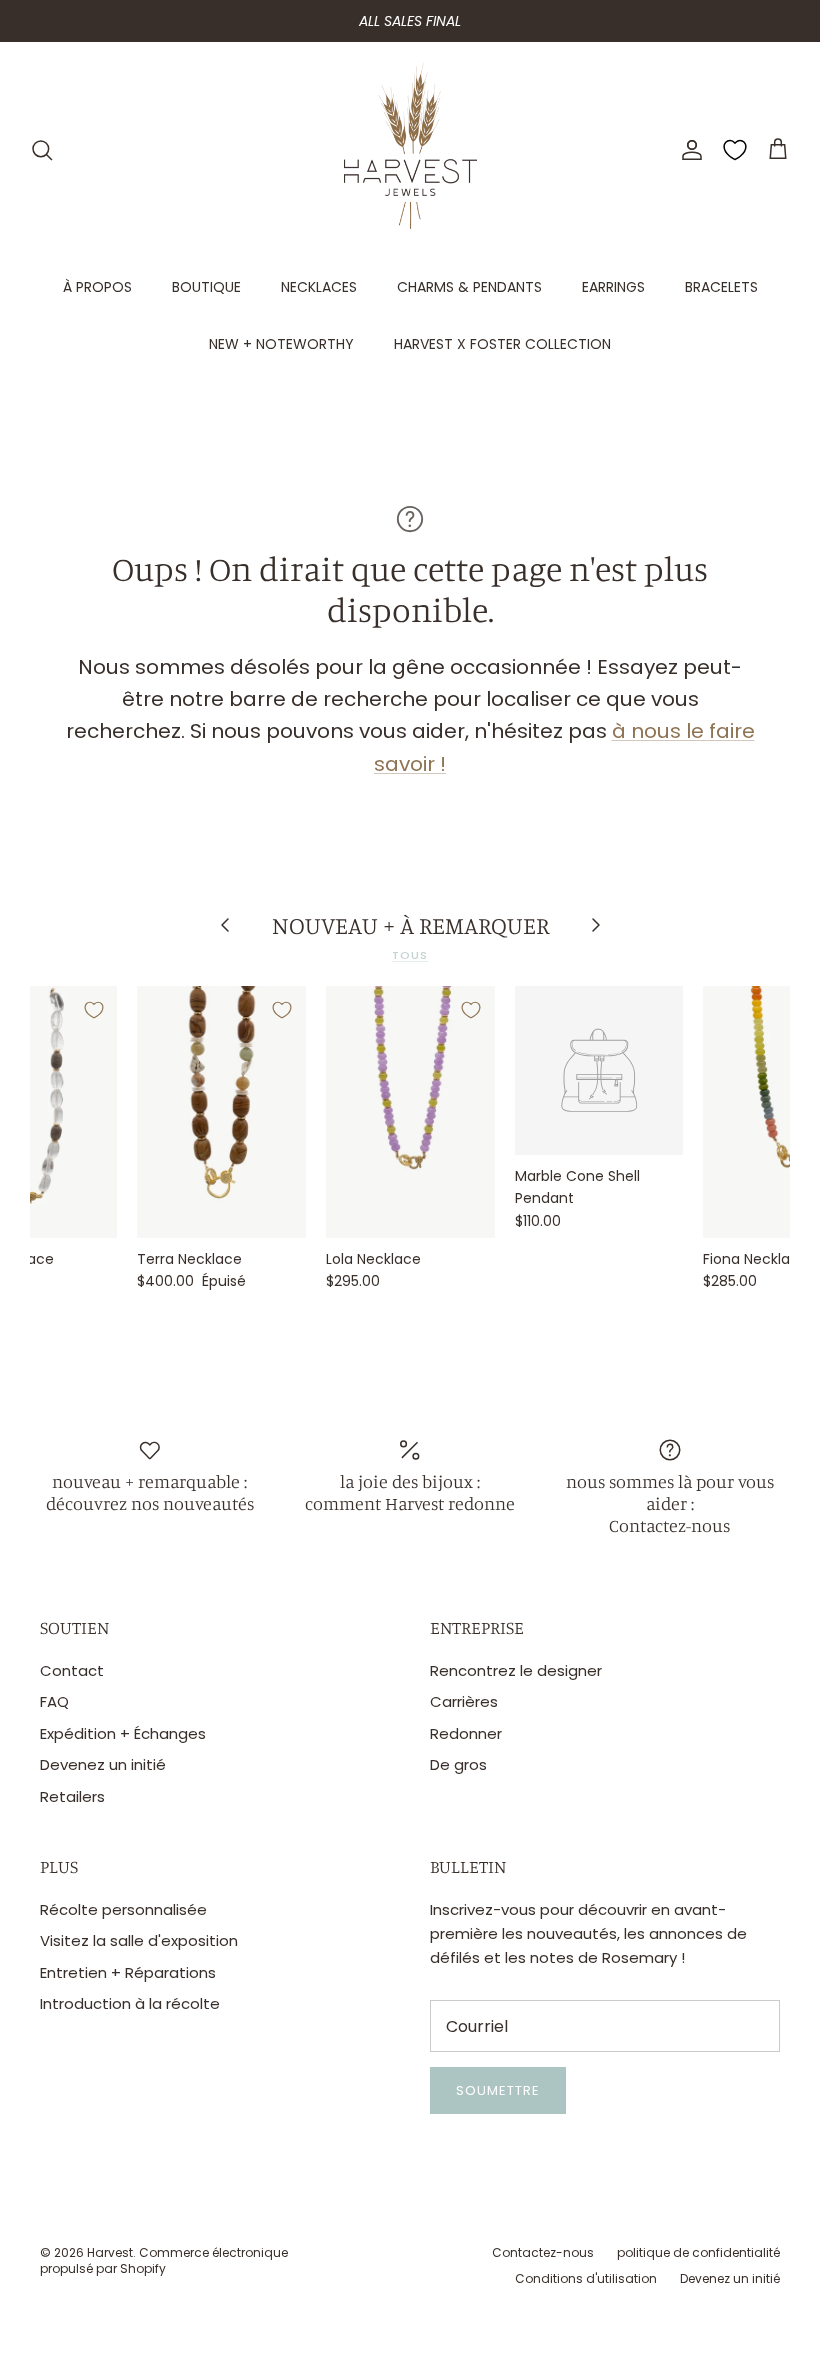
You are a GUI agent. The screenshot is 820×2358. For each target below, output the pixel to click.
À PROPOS (97, 287)
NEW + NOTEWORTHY (281, 344)
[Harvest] (410, 150)
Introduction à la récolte (130, 2003)
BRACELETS (721, 287)
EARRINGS (613, 287)
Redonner (466, 1733)
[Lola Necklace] (410, 1112)
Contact (72, 1670)
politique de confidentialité (698, 2252)
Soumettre (498, 2090)
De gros (458, 1764)
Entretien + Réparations (128, 1972)
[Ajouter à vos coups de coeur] (94, 1010)
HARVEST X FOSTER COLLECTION (502, 344)
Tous (410, 955)
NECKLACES (319, 287)
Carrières (464, 1701)
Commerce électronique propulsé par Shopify (164, 2261)
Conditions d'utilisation (586, 2278)
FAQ (54, 1701)
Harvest (110, 2252)
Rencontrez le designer (516, 1670)
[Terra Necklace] (221, 1112)
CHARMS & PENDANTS (469, 287)
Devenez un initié (103, 1764)
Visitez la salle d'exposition (139, 1940)
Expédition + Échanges (123, 1733)
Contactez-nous (543, 2252)
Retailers (72, 1796)
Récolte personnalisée (123, 1909)
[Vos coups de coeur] (735, 150)
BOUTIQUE (206, 287)
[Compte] (688, 150)
